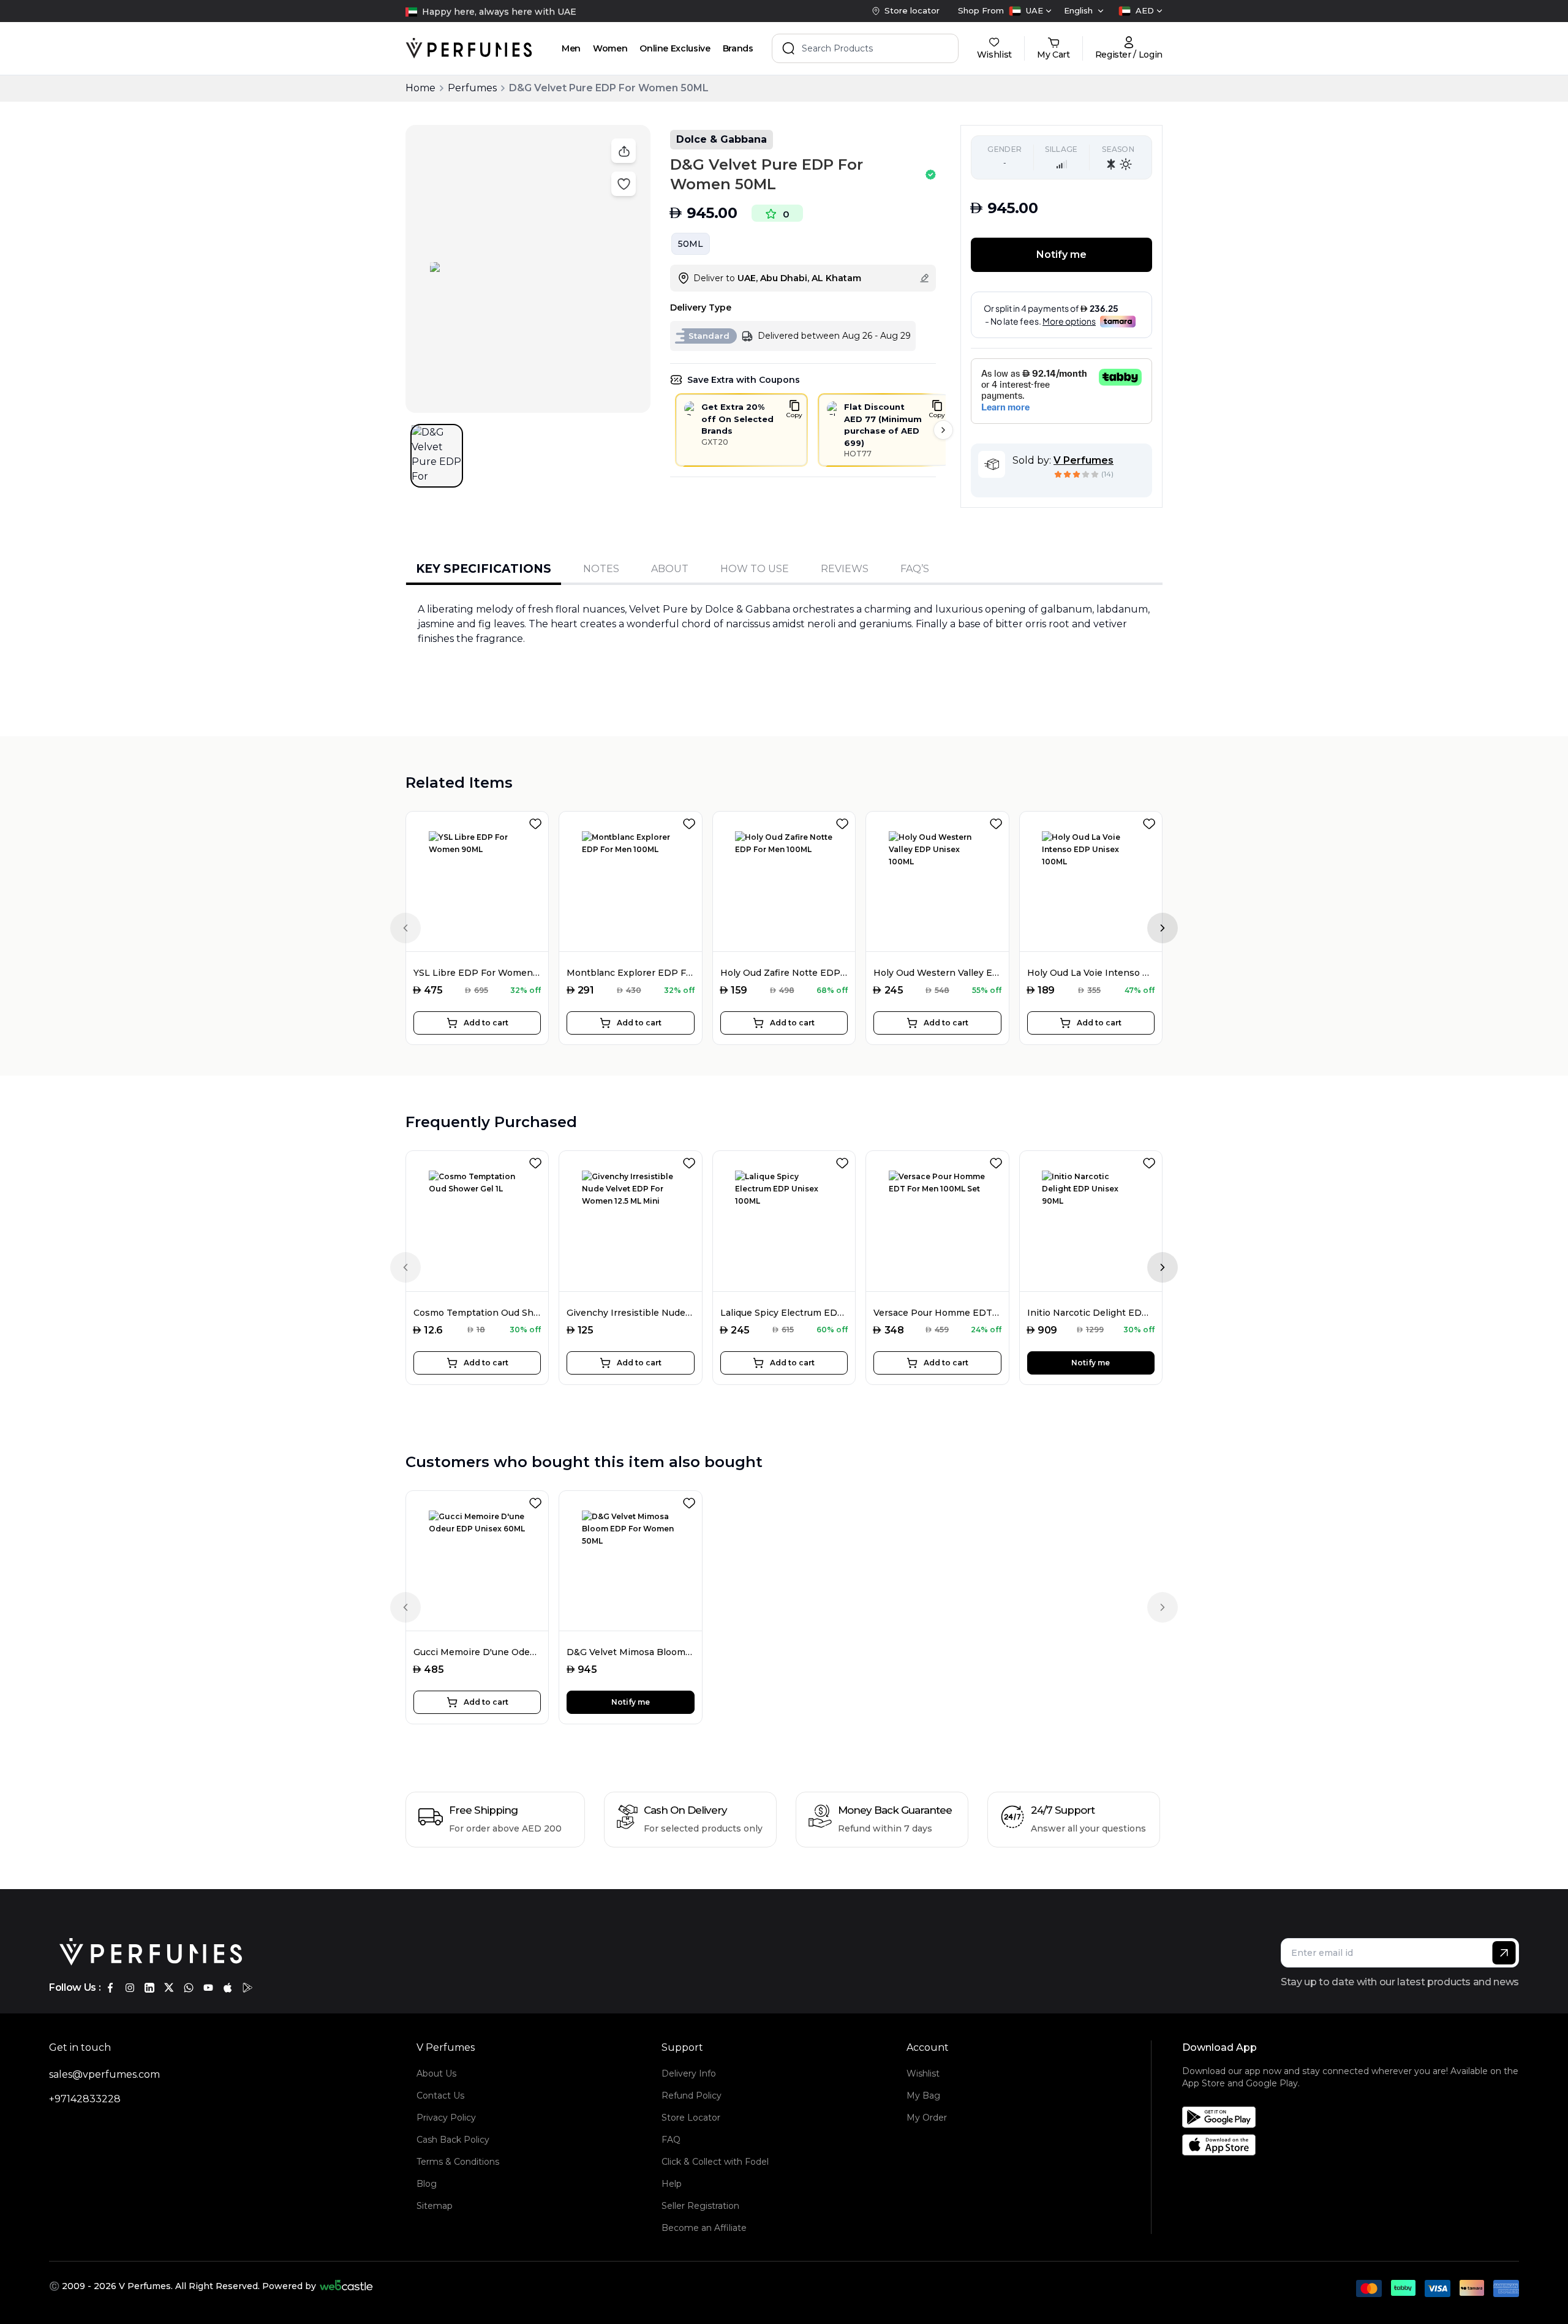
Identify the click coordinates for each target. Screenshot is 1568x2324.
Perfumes (472, 88)
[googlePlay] (247, 1988)
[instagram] (130, 1988)
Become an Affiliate (704, 2228)
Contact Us (440, 2096)
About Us (436, 2073)
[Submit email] (1504, 1953)
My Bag (923, 2096)
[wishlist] (538, 821)
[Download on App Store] (1355, 2145)
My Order (927, 2118)
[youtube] (208, 1988)
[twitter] (169, 1988)
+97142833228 (85, 2099)
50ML (691, 244)
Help (672, 2184)
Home (420, 88)
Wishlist (923, 2073)
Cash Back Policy (453, 2140)
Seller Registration (700, 2206)
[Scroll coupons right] (943, 430)
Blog (427, 2184)
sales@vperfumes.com (104, 2074)
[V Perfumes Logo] (469, 48)
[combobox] (1030, 11)
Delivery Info (689, 2073)
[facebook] (110, 1988)
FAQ (671, 2140)
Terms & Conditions (458, 2162)
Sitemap (435, 2206)
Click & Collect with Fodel (715, 2162)
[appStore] (228, 1988)
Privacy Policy (446, 2118)
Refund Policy (692, 2096)
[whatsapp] (189, 1988)
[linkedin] (149, 1988)
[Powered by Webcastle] (346, 2286)
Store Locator (691, 2118)
